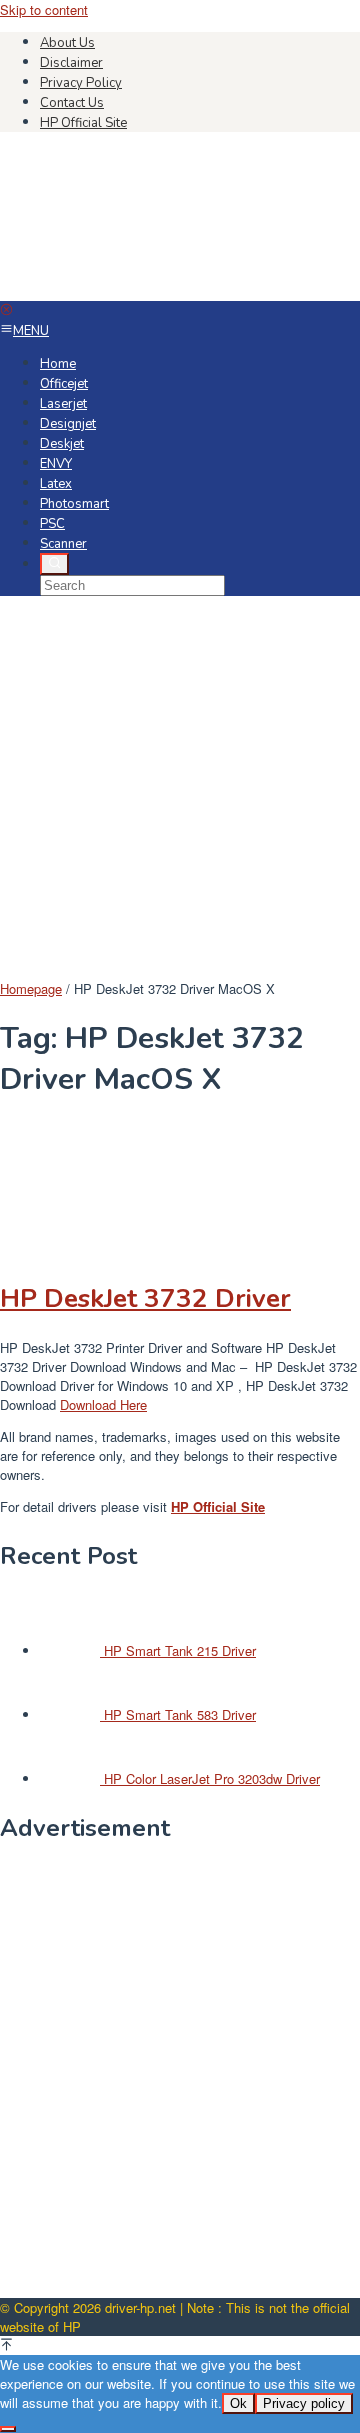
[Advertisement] (180, 789)
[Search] (54, 564)
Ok (238, 2403)
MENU (31, 331)
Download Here (103, 1404)
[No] (8, 2429)
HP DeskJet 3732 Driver (145, 1298)
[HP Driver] (150, 291)
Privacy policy (304, 2403)
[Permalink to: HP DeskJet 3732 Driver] (100, 1250)
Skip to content (44, 9)
